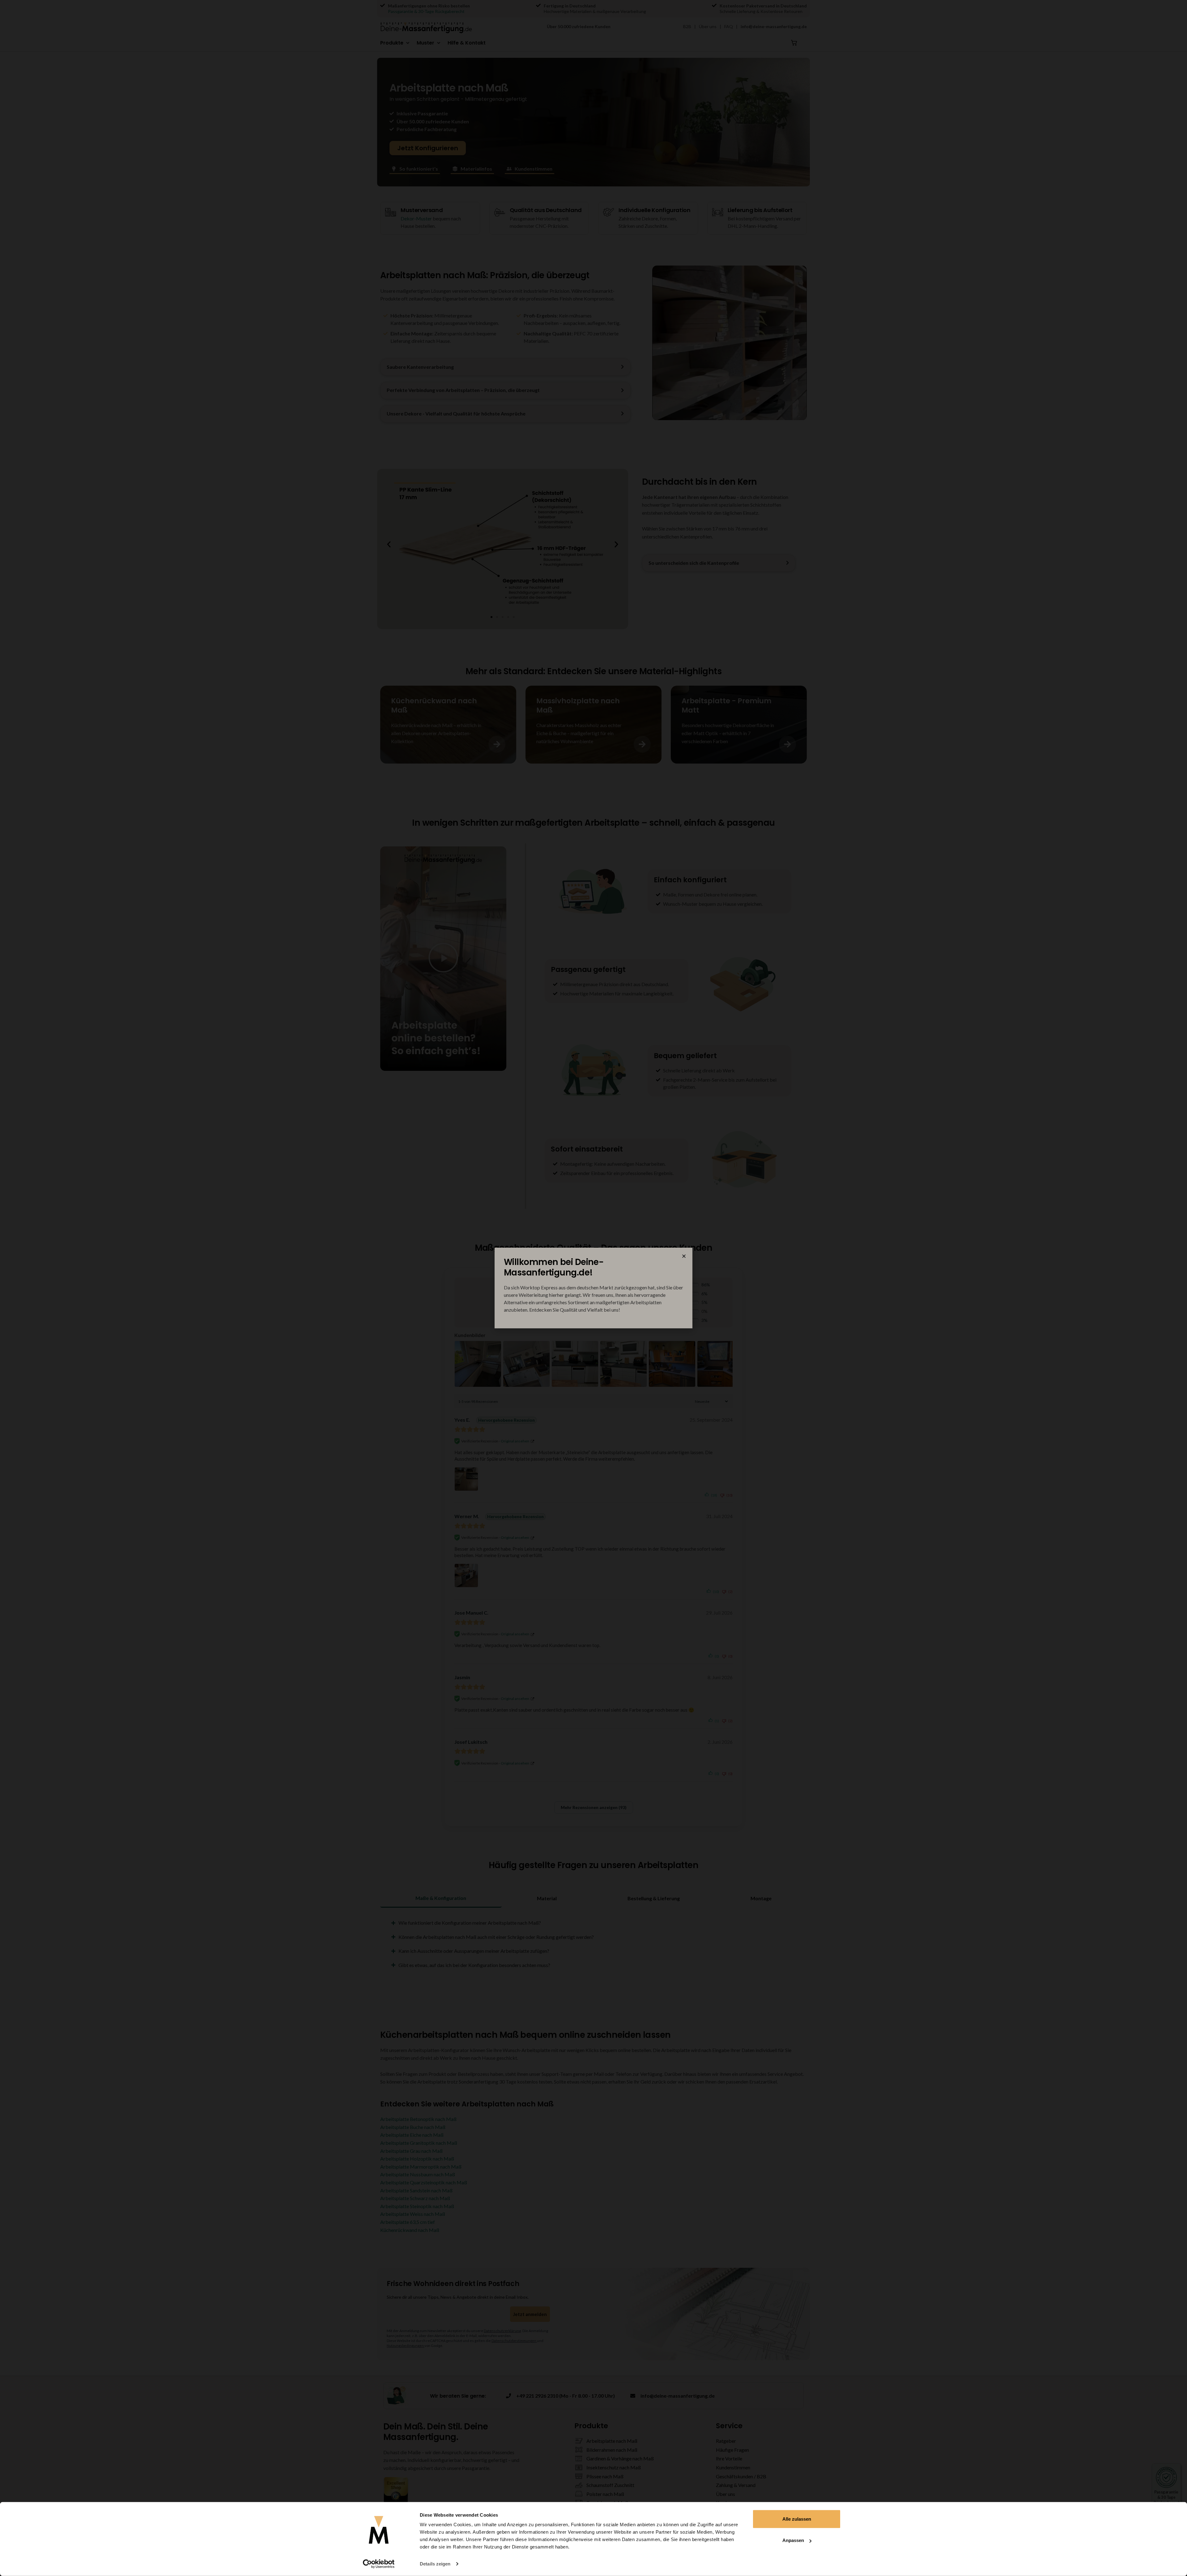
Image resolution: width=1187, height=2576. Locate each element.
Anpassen (793, 2540)
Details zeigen (435, 2564)
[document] (593, 1288)
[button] (684, 1256)
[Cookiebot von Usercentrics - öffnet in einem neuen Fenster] (379, 2564)
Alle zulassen (797, 2519)
